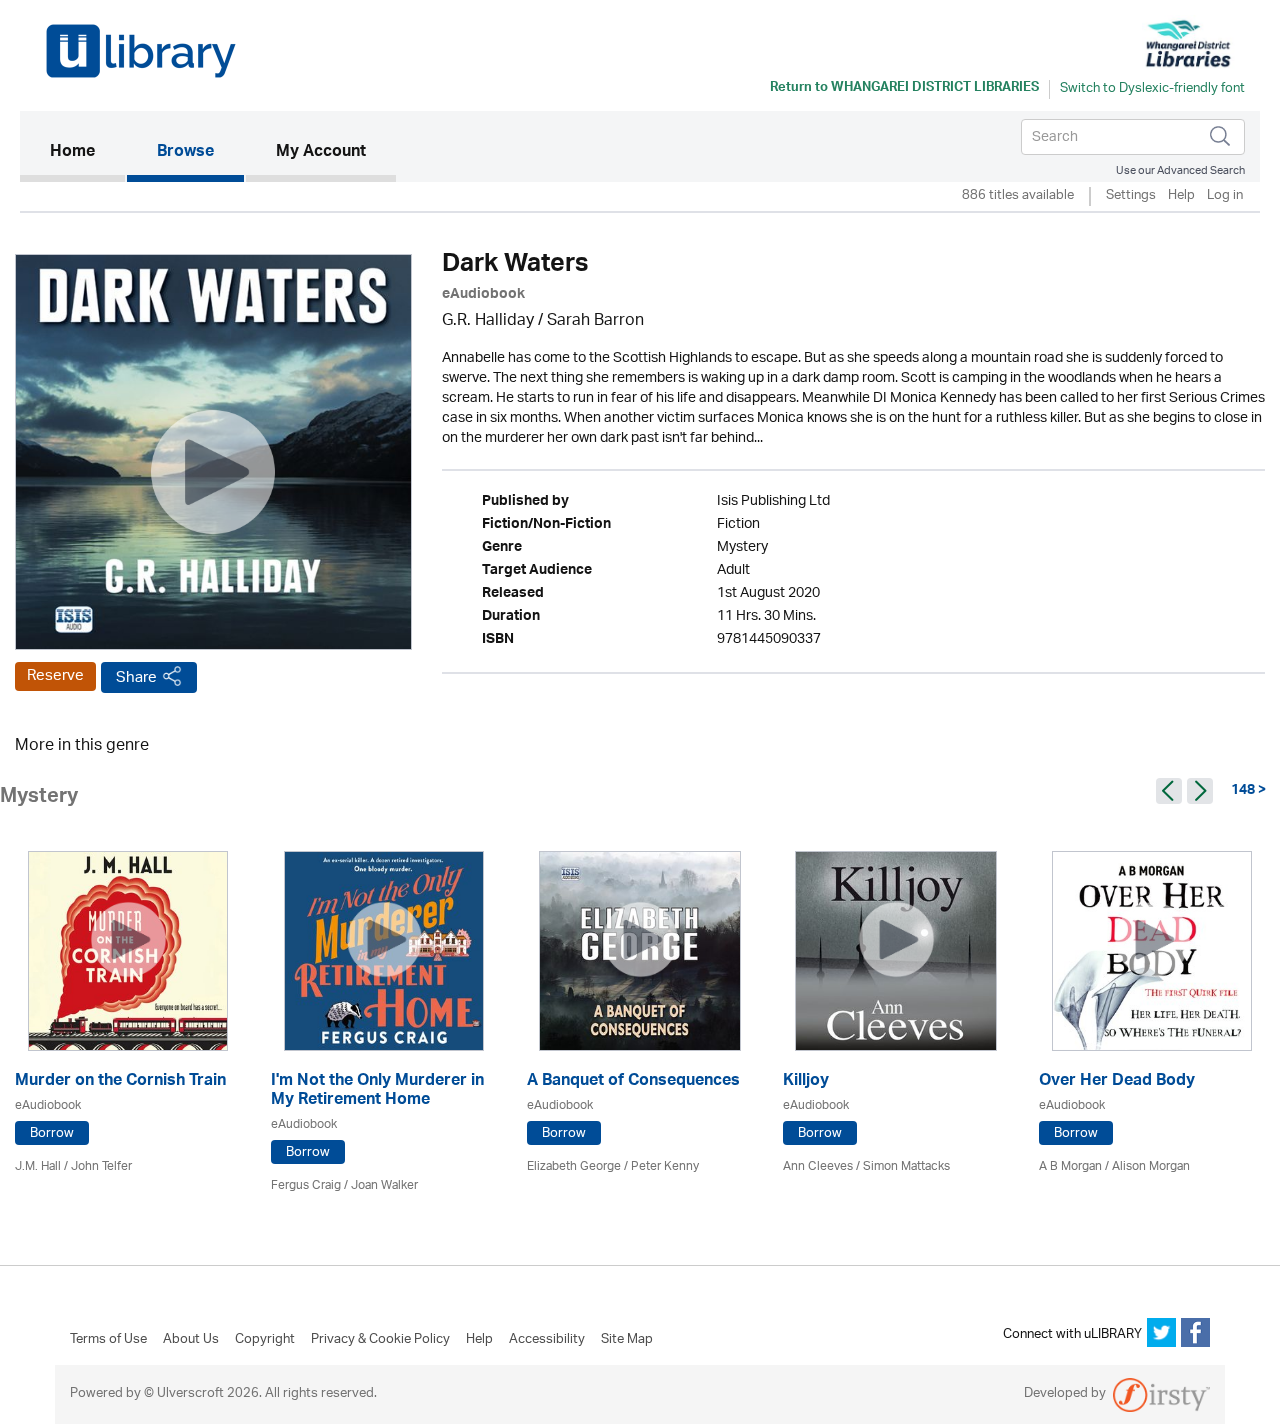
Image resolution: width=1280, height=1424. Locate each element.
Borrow (52, 1133)
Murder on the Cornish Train (120, 1082)
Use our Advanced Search (1180, 170)
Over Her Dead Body (1117, 1082)
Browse (185, 153)
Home (87, 152)
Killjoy (806, 1082)
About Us (191, 1340)
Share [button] (136, 677)
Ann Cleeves (818, 1166)
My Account (321, 153)
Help (1181, 196)
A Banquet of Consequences (633, 1082)
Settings (1131, 196)
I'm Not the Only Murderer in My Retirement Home (377, 1092)
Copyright (265, 1340)
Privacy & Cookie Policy (380, 1340)
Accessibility (547, 1340)
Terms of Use (108, 1340)
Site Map (627, 1340)
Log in (1225, 196)
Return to (904, 89)
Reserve (55, 676)
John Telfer (101, 1166)
